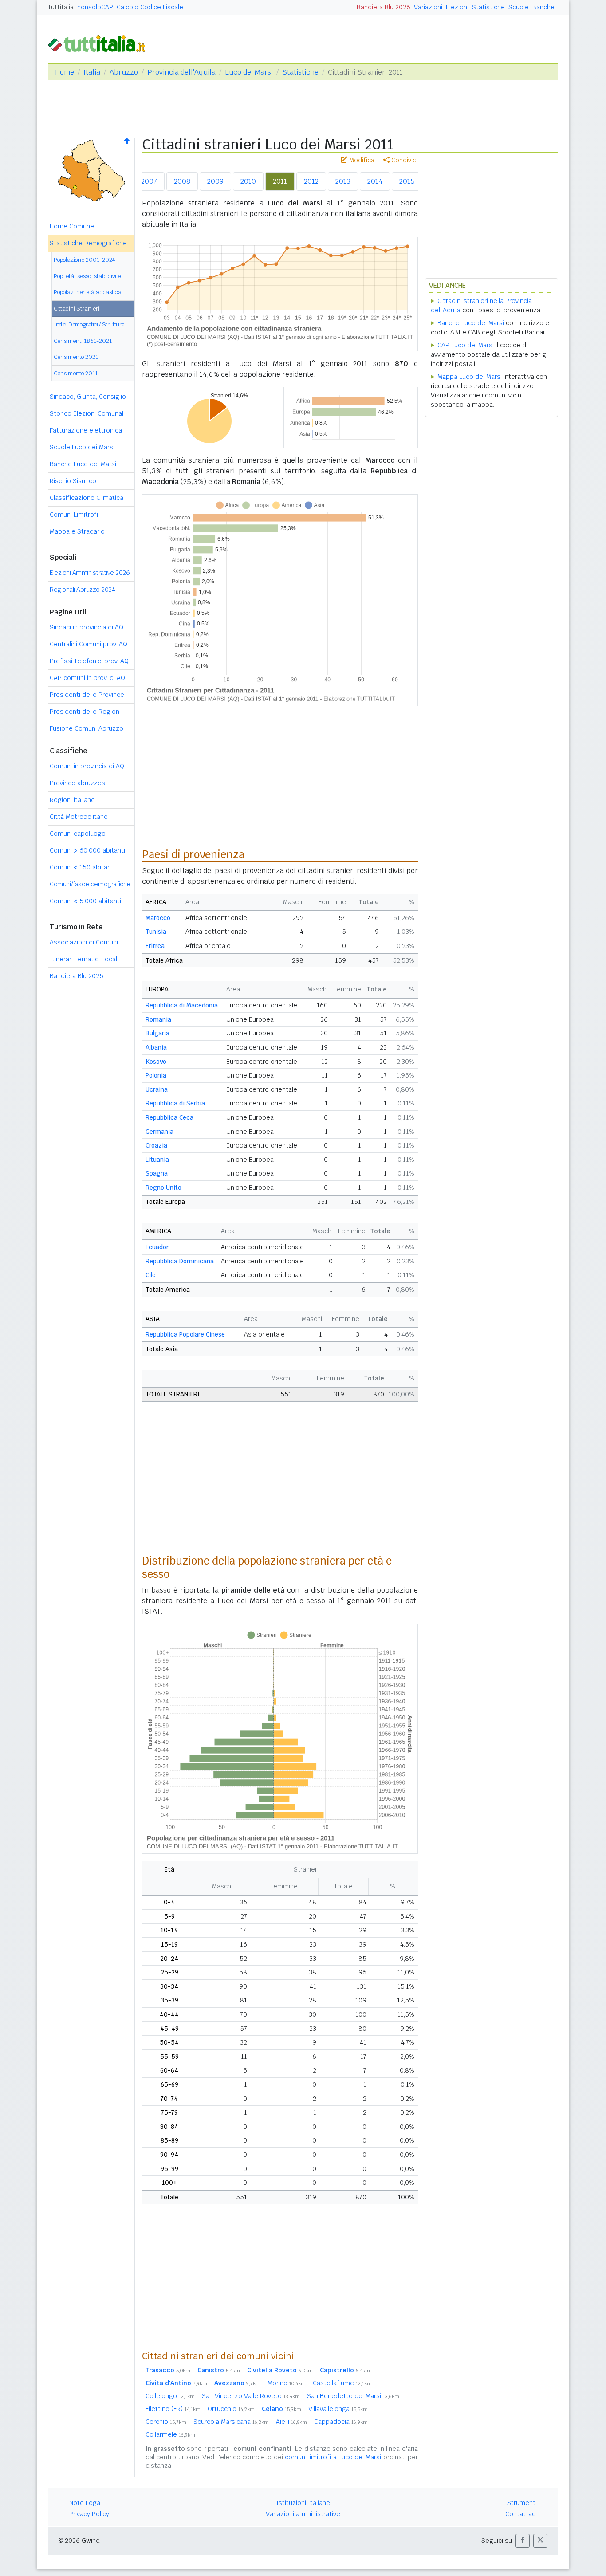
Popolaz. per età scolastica (88, 292)
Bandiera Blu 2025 (77, 976)
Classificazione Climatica (87, 498)
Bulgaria (157, 1033)
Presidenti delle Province (87, 695)
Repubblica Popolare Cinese (185, 1334)
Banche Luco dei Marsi (83, 464)
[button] (523, 2541)
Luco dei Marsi (249, 72)
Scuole (519, 7)
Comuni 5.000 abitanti (85, 901)
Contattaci (521, 2514)
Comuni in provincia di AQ (87, 766)
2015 (407, 181)
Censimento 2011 (76, 373)
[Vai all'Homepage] (100, 43)
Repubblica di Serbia (175, 1103)
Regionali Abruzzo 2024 (82, 590)
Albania (156, 1047)
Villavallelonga (338, 2409)
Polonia (156, 1075)
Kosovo (156, 1062)
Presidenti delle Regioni (85, 712)
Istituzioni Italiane (303, 2503)
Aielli (291, 2422)
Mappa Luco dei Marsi (470, 377)
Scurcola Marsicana (231, 2422)
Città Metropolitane (79, 817)
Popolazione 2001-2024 (85, 260)
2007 (149, 181)
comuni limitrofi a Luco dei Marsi (333, 2457)
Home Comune (72, 226)
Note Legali (86, 2503)
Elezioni (457, 7)
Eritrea (155, 946)
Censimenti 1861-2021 (83, 341)
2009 (215, 181)
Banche (543, 7)
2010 (248, 181)
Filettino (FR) (173, 2409)
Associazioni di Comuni (84, 942)
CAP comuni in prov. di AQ (87, 678)
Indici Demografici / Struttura (89, 324)
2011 (280, 181)
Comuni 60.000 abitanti (87, 850)
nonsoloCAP (95, 7)
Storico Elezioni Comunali (87, 413)
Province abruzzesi (78, 783)
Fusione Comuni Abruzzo (87, 728)
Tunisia (156, 932)
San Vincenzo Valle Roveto (251, 2396)
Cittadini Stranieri (77, 309)
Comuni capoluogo (78, 834)
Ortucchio (231, 2409)
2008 (182, 181)
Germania (159, 1132)
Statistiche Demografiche (88, 243)
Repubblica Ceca (169, 1117)
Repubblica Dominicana (180, 1261)
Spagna (157, 1173)
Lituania (157, 1160)
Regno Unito (163, 1188)
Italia (92, 72)
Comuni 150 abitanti (82, 867)
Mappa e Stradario (77, 531)
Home (65, 72)
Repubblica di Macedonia (182, 1005)
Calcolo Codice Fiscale (150, 7)
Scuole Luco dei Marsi (82, 447)
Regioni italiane (72, 800)
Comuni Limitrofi (74, 515)
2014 (375, 181)
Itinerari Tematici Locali (84, 959)
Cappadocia (341, 2422)
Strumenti (522, 2503)
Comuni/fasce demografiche (90, 884)
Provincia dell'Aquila (181, 72)
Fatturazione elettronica (86, 430)
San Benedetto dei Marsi (353, 2396)
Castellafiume (342, 2383)
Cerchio (166, 2422)
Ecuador (157, 1247)
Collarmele (170, 2434)
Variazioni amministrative (303, 2514)
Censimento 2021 (76, 357)
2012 (311, 181)
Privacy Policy (89, 2514)
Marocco (158, 918)
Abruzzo (124, 72)
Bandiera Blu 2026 (384, 7)
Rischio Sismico (73, 481)
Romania (158, 1019)
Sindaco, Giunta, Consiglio (88, 397)
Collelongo (170, 2396)
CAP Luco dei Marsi (466, 345)
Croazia (156, 1145)
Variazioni (428, 7)
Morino (287, 2383)
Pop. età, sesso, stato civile (87, 276)
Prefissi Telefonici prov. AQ (89, 661)
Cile (151, 1275)
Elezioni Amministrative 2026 (90, 573)
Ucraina (157, 1089)
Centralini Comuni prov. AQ (89, 644)
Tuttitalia (61, 7)
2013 (343, 181)
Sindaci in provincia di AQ (87, 627)
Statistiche (488, 7)
